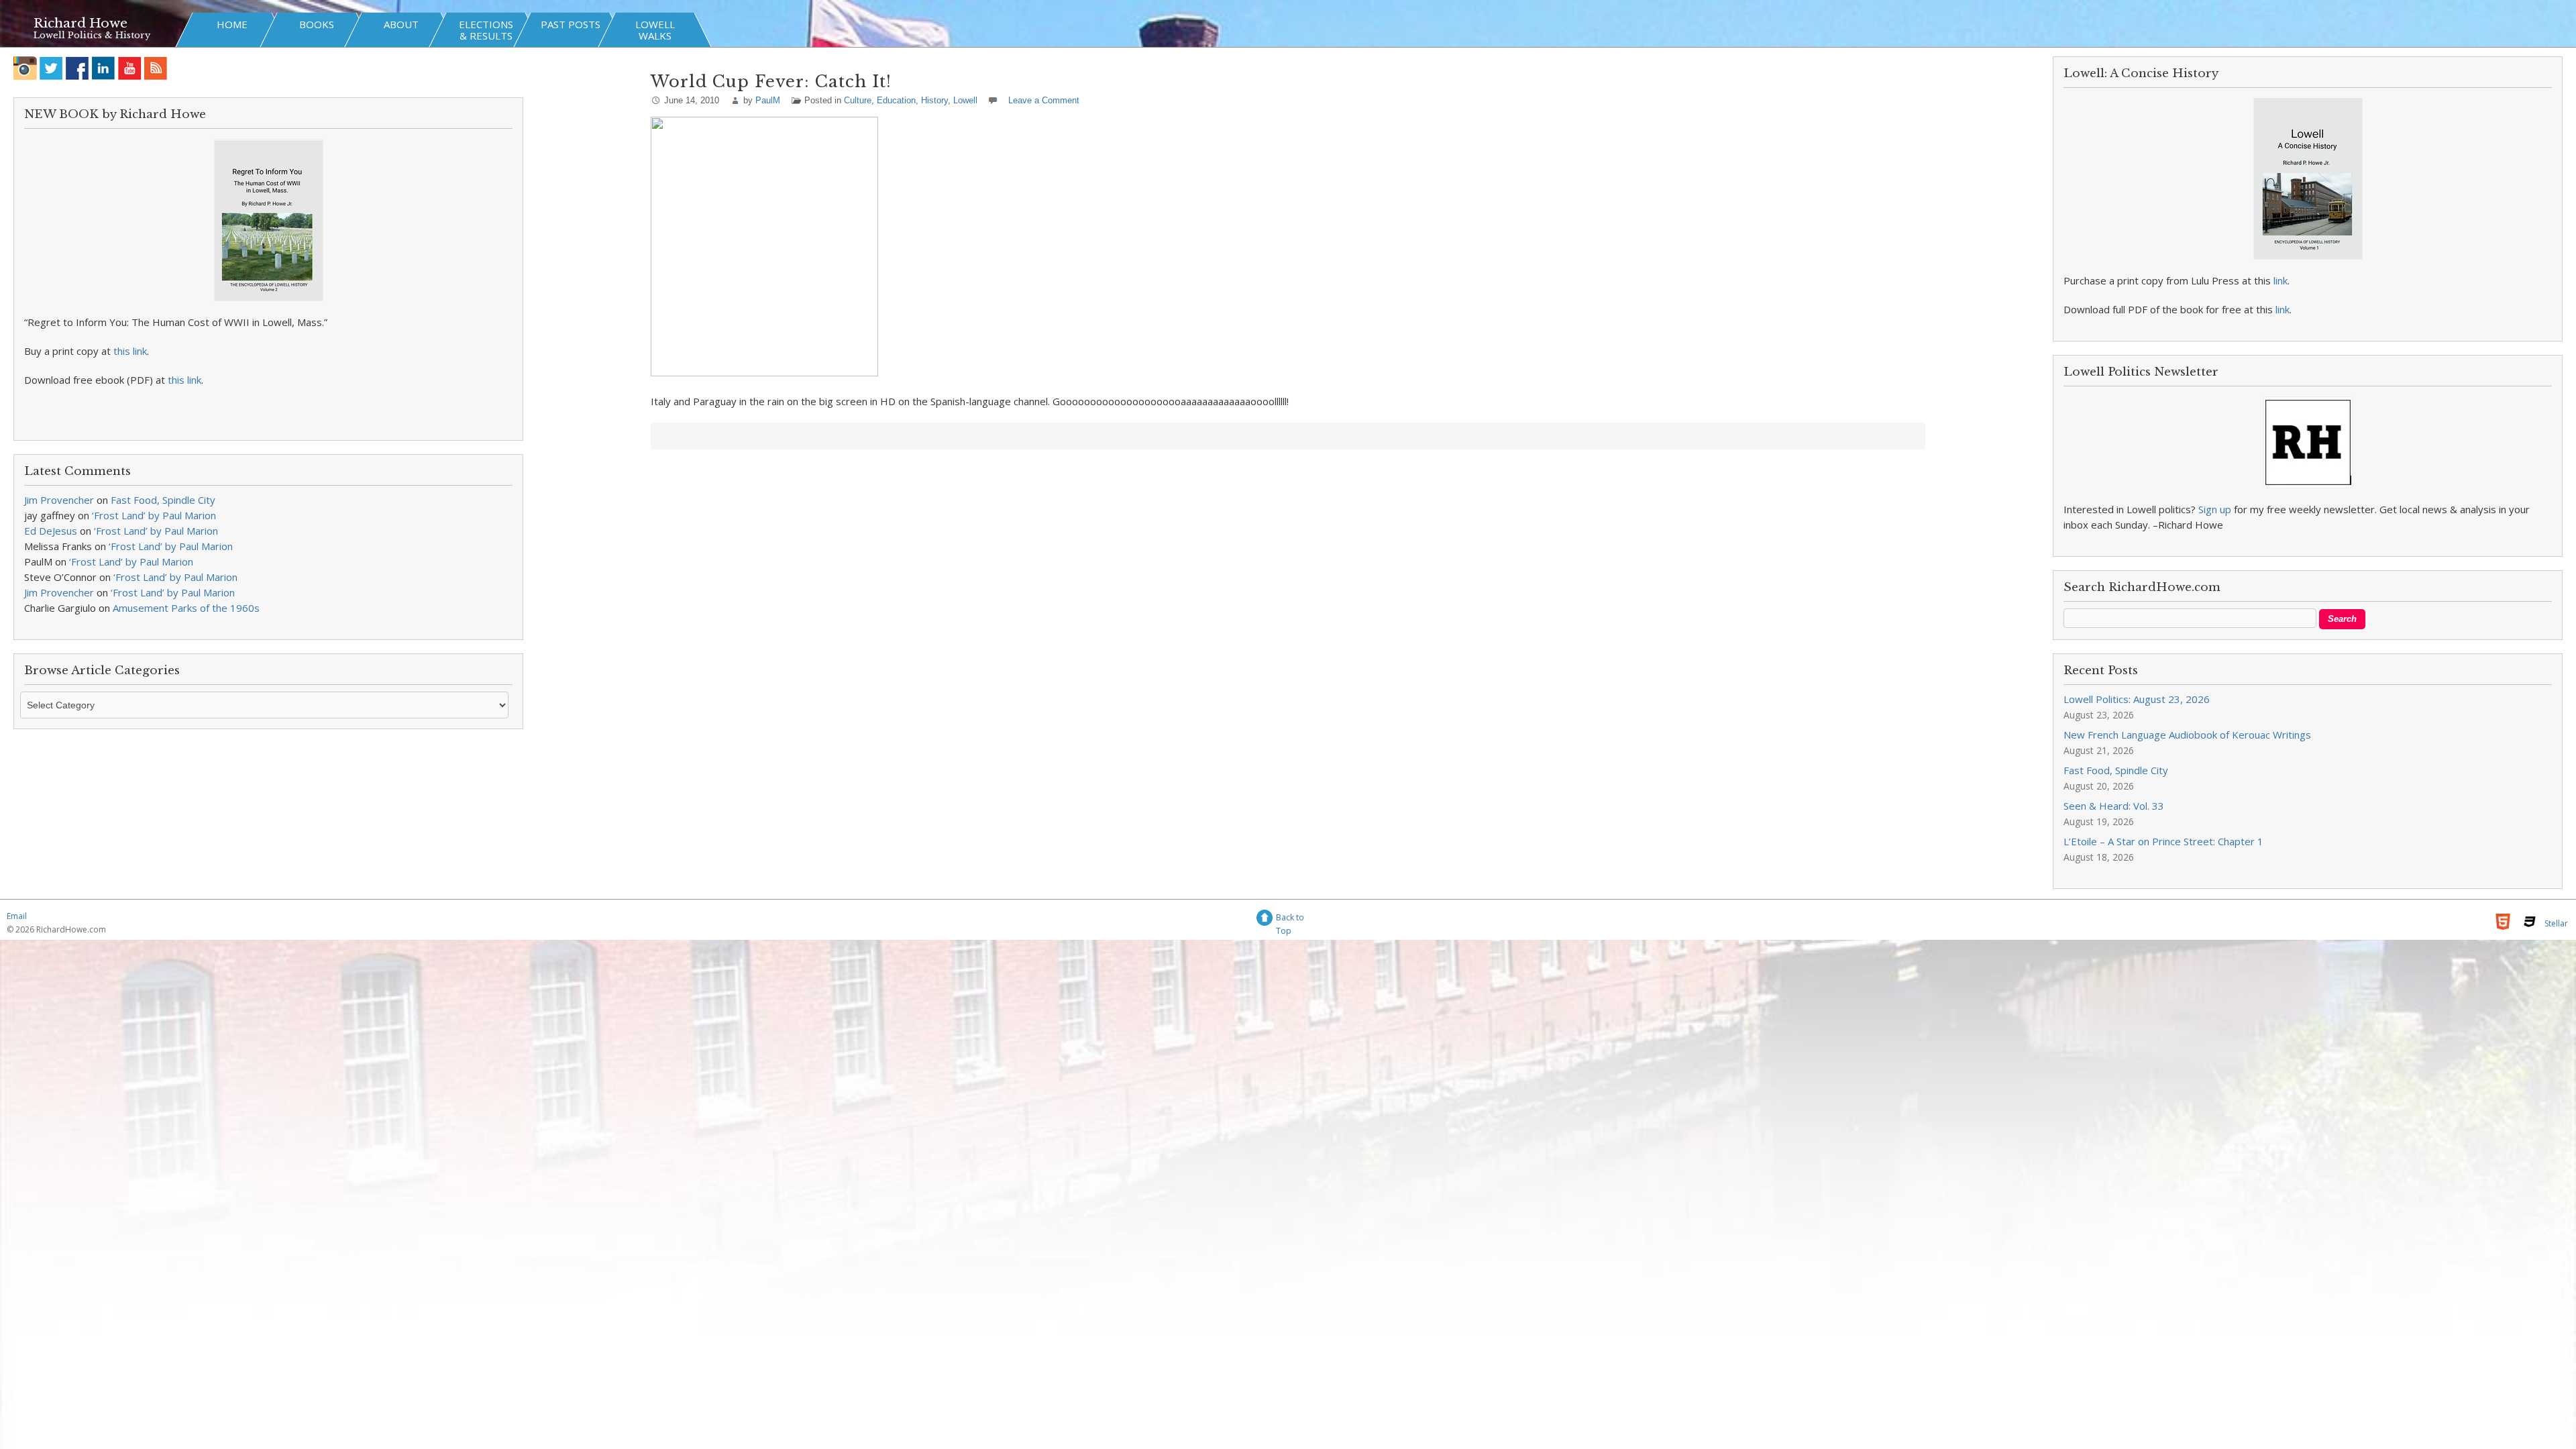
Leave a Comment (1044, 100)
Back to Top (1290, 919)
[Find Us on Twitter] (51, 68)
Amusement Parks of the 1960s (186, 608)
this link (130, 351)
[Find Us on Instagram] (25, 68)
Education (896, 100)
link (2280, 280)
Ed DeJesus (51, 531)
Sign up (2215, 509)
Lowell (965, 100)
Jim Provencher (59, 500)
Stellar (2556, 923)
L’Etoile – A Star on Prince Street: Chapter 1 (2163, 841)
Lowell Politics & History (92, 35)
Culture (858, 100)
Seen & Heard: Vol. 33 (2114, 806)
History (934, 100)
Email (17, 916)
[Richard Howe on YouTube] (130, 68)
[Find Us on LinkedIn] (104, 68)
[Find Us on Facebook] (77, 68)
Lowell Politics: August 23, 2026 (2137, 699)
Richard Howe (80, 23)
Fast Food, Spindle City (163, 500)
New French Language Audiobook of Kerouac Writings (2187, 735)
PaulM (768, 100)
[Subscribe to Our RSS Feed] (156, 68)
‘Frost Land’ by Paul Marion (154, 515)
